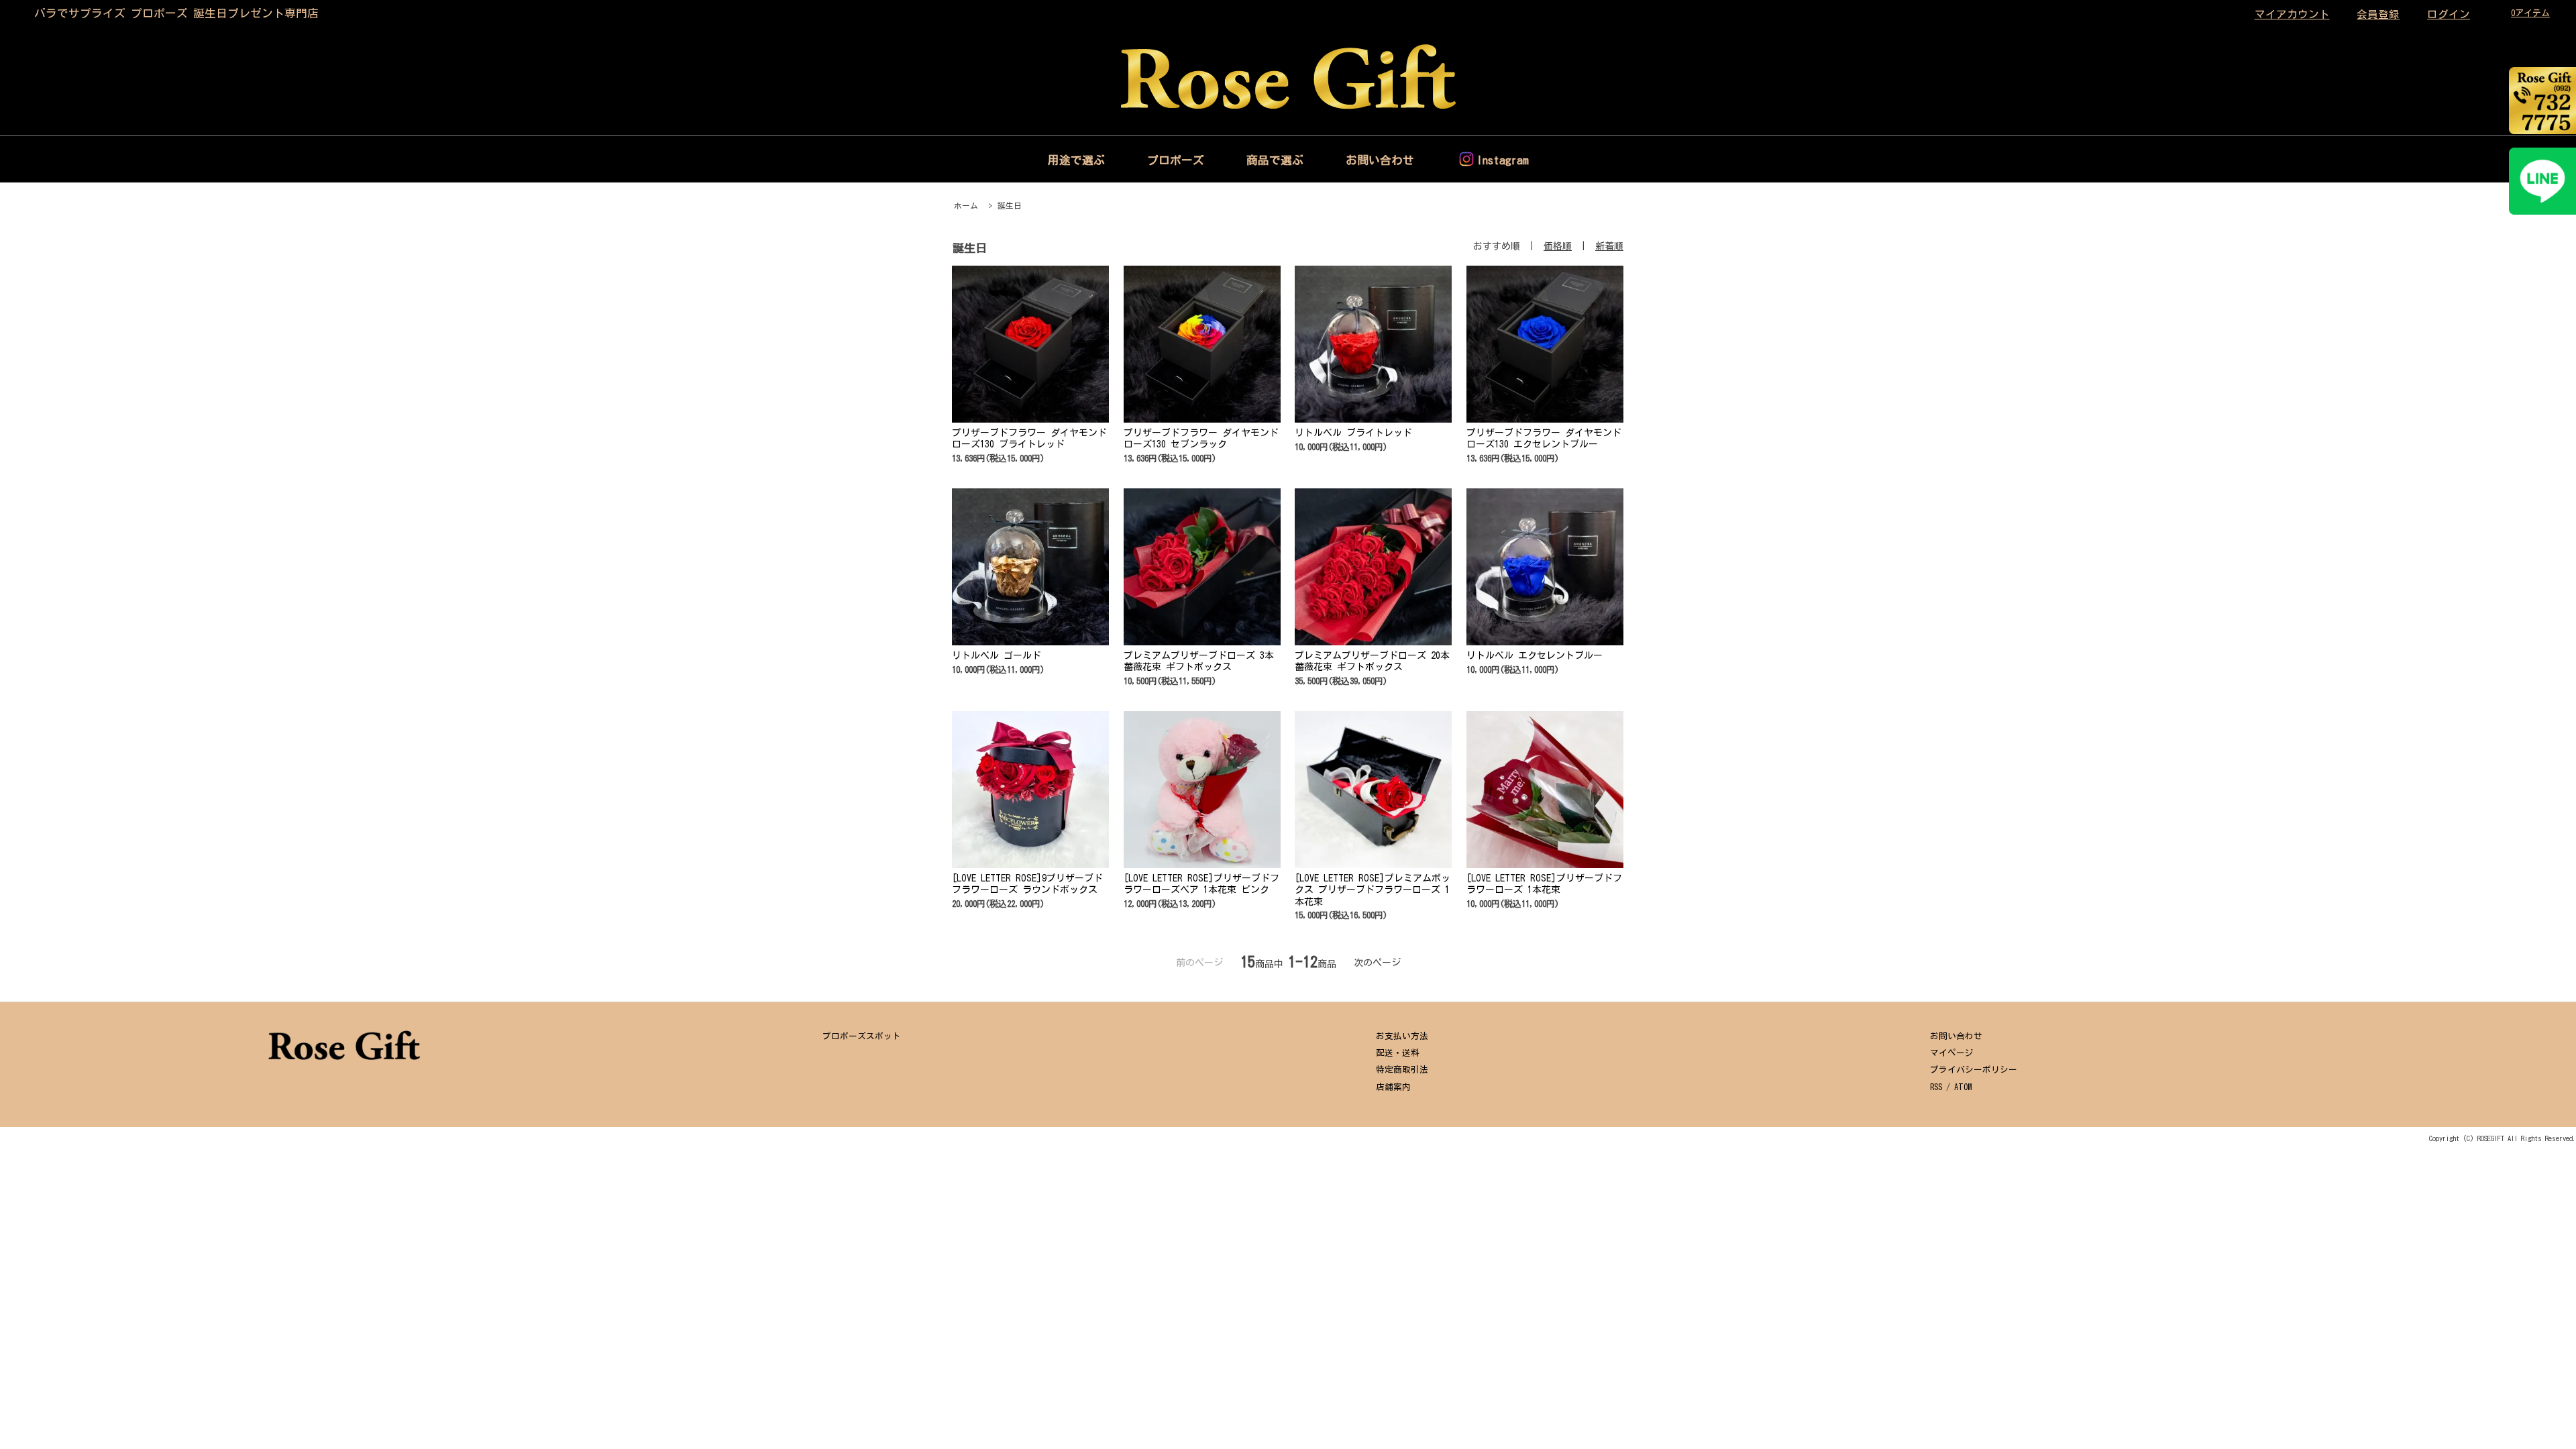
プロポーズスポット (862, 1036)
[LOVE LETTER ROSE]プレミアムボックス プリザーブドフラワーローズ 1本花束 (1373, 890)
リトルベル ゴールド (997, 655)
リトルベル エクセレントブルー (1535, 655)
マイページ (1952, 1053)
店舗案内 (1393, 1087)
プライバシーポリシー (1974, 1070)
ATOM (1963, 1087)
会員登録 (2378, 14)
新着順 (1609, 246)
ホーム (966, 206)
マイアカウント (2292, 14)
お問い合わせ (1380, 160)
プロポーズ (1176, 160)
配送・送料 (1398, 1053)
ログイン (2449, 14)
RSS (1936, 1087)
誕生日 (1010, 206)
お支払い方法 (1402, 1036)
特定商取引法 (1402, 1070)
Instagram (1503, 160)
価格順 (1558, 246)
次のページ (1377, 963)
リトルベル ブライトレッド (1353, 433)
